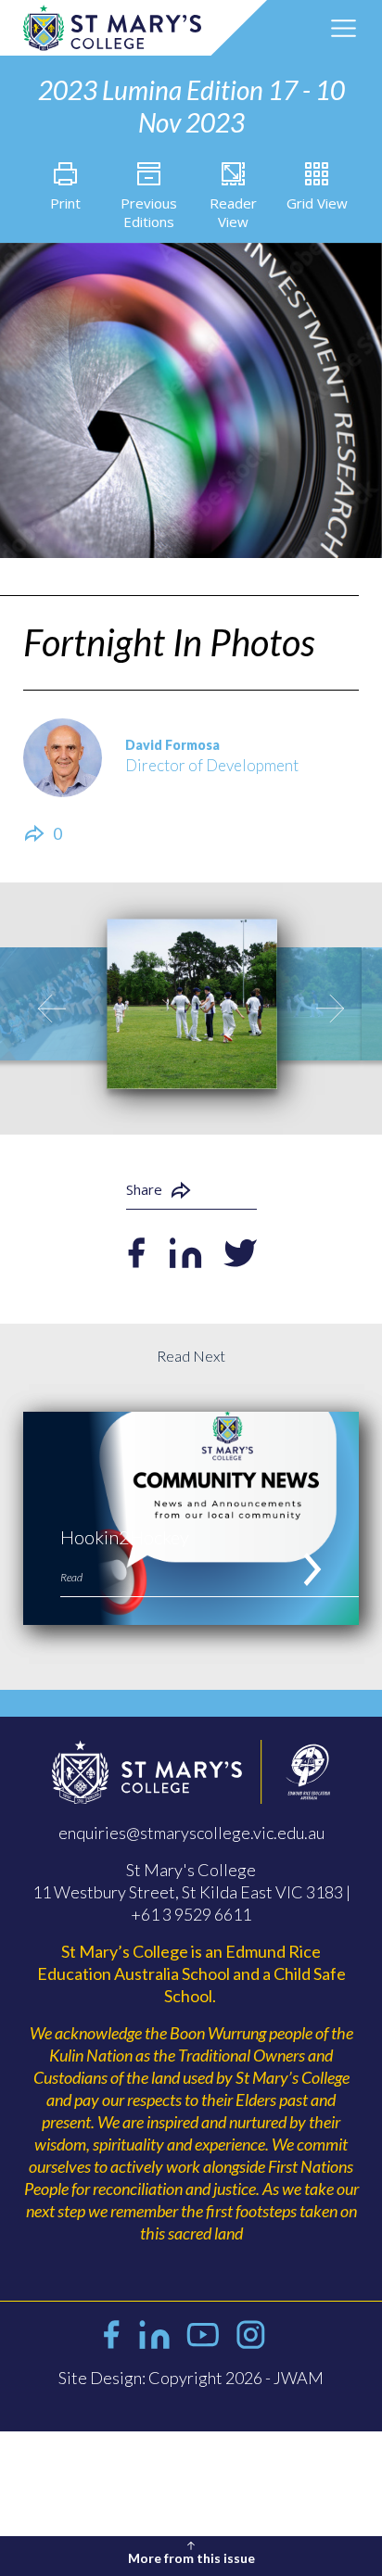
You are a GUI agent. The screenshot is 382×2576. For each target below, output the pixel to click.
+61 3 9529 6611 (191, 1914)
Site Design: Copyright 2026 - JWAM (191, 2378)
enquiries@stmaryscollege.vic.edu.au (191, 1833)
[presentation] (52, 1009)
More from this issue (191, 2558)
